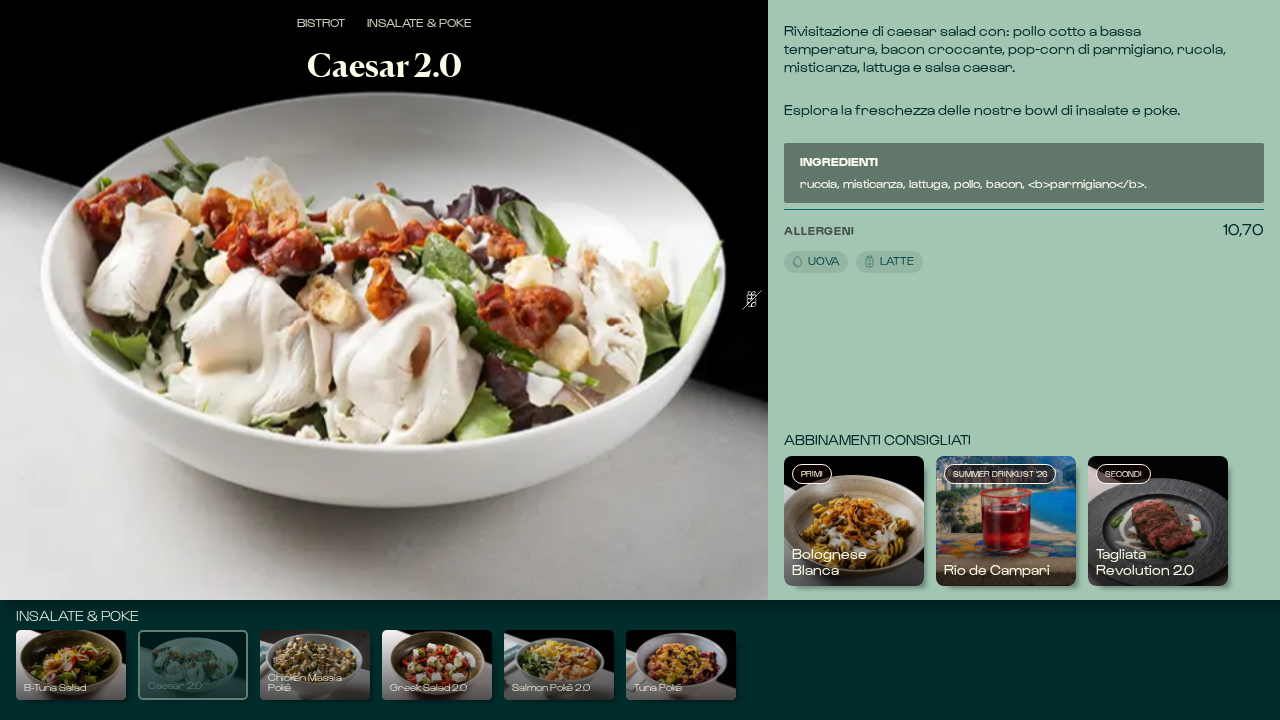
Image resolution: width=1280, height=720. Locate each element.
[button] (1003, 246)
